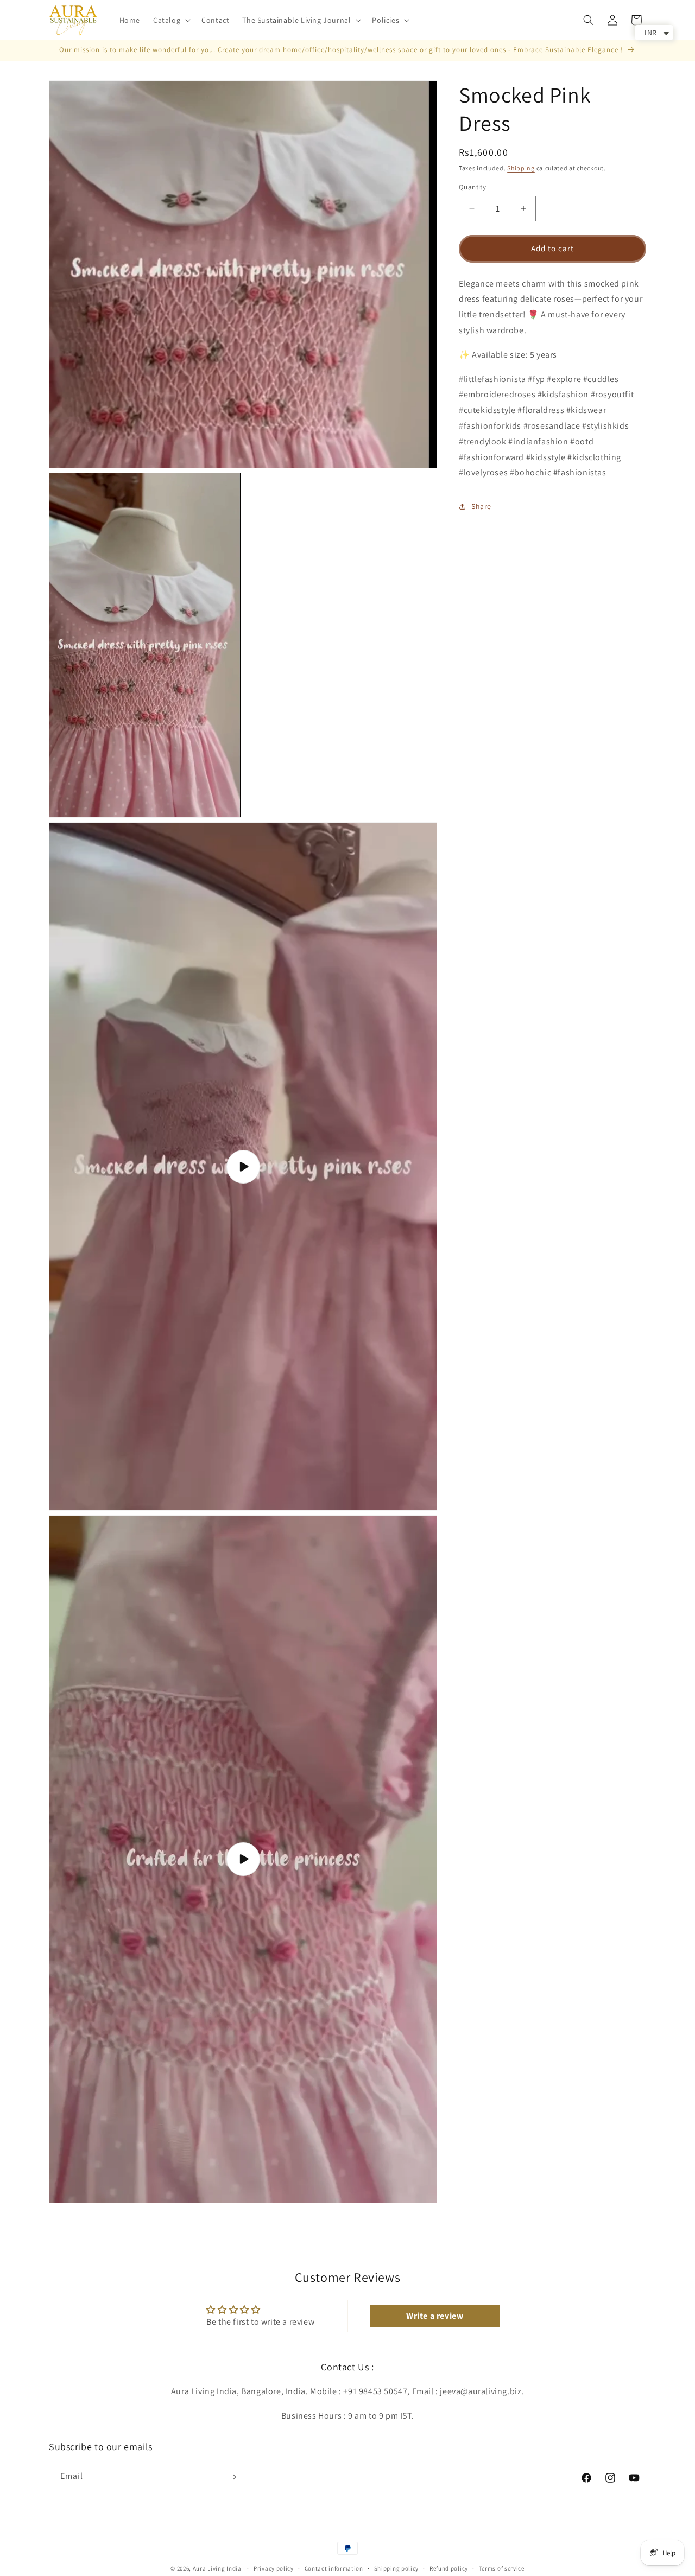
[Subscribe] (232, 2477)
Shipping (521, 168)
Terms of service (502, 2568)
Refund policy (449, 2568)
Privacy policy (274, 2568)
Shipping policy (397, 2568)
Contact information (334, 2568)
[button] (171, 20)
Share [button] (481, 506)
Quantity (472, 187)
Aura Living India (217, 2568)
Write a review (435, 2316)
